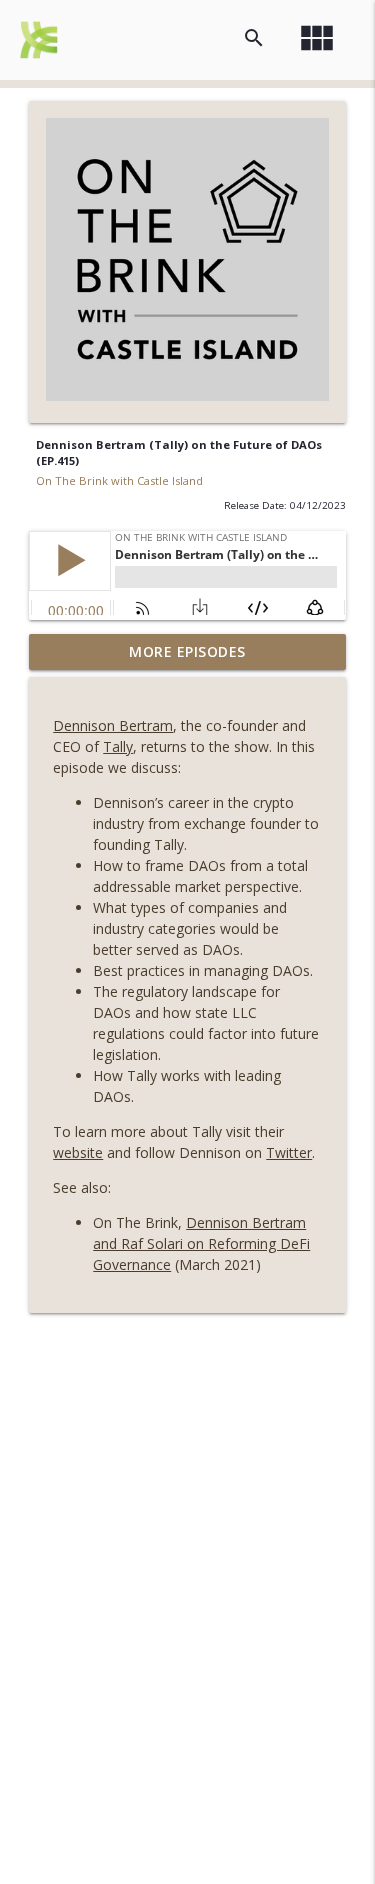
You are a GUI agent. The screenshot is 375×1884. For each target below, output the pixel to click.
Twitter (289, 1152)
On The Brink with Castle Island (119, 480)
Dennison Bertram (113, 725)
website (78, 1152)
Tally (118, 746)
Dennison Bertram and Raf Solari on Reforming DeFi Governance (201, 1243)
